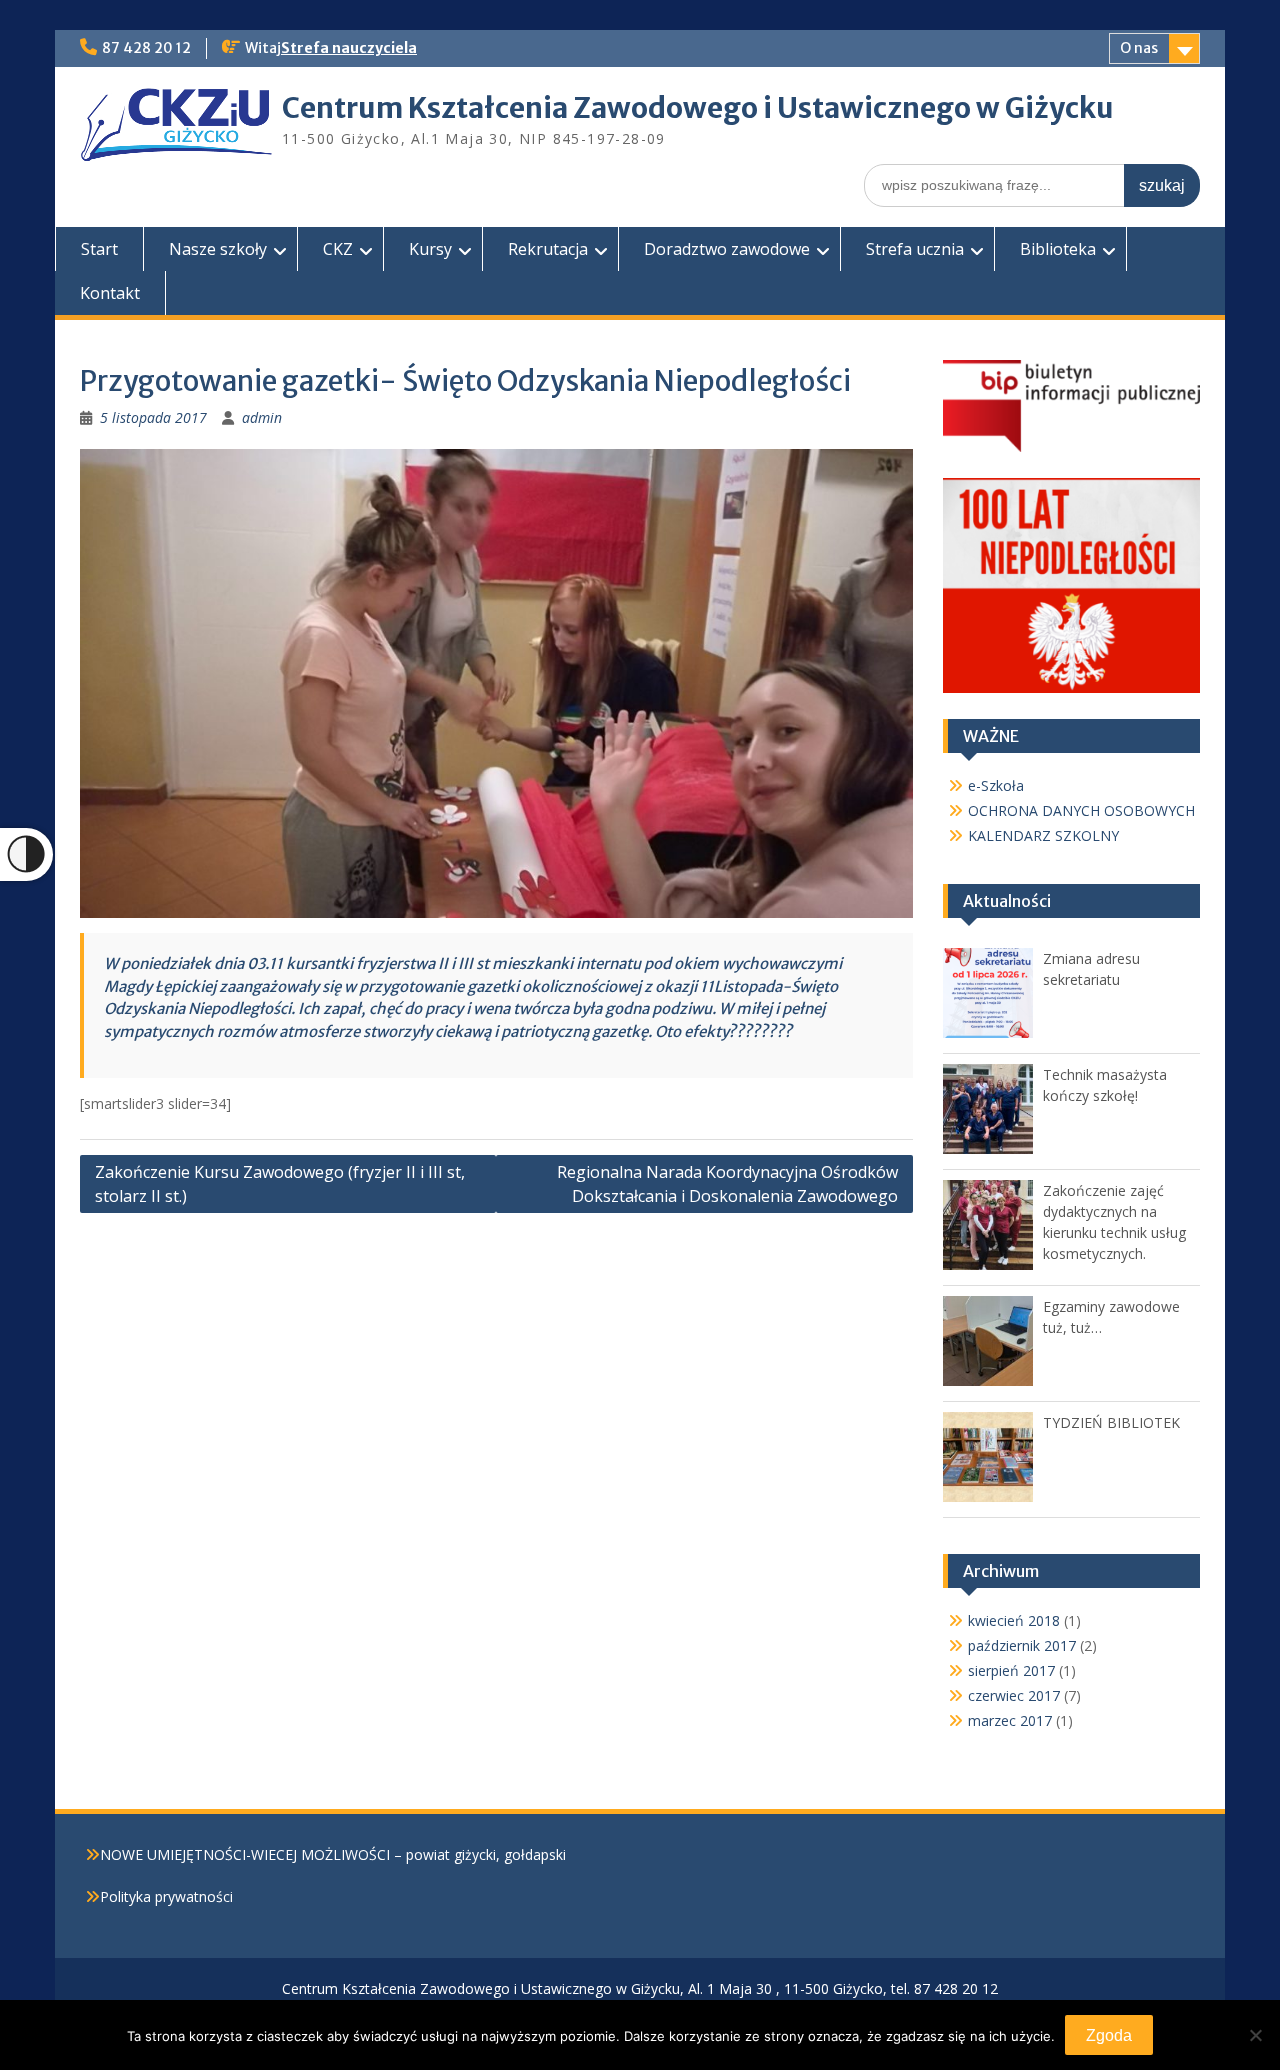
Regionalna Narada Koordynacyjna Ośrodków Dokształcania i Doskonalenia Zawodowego (727, 1184)
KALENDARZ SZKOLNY (1043, 835)
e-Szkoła (996, 785)
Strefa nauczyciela (349, 48)
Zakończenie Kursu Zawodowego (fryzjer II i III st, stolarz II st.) (280, 1184)
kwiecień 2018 (1014, 1620)
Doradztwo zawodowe (727, 249)
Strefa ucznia (915, 249)
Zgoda (1109, 2035)
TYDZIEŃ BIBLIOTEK (1111, 1422)
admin (262, 417)
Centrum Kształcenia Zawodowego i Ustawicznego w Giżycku (698, 108)
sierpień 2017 (1011, 1670)
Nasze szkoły (218, 249)
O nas (1139, 48)
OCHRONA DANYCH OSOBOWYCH (1081, 810)
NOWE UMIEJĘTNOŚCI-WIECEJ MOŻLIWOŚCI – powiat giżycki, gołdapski (333, 1854)
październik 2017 (1022, 1645)
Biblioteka (1058, 249)
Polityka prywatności (166, 1896)
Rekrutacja (548, 249)
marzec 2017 (1010, 1720)
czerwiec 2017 (1014, 1695)
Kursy (430, 249)
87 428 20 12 (146, 48)
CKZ (338, 249)
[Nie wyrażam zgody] (1255, 2035)
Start (99, 249)
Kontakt (110, 293)
